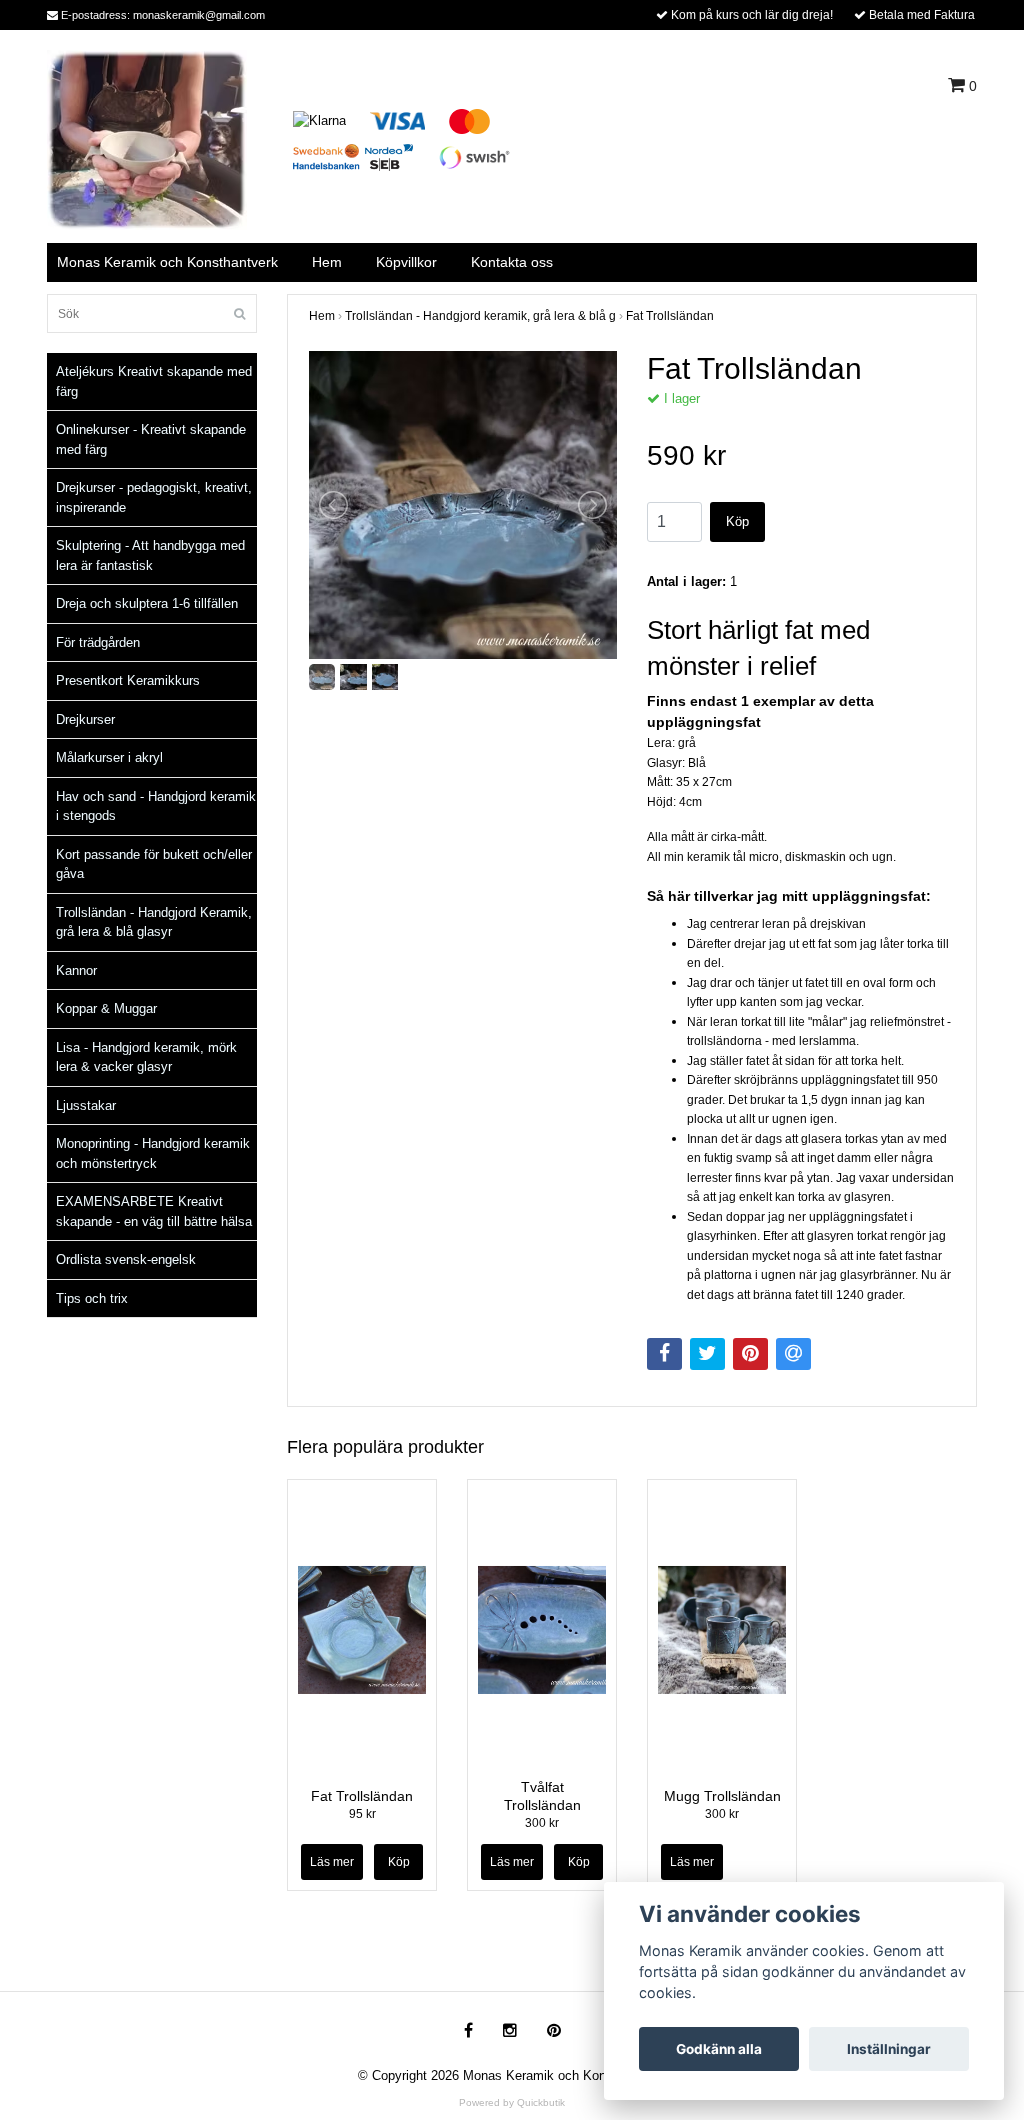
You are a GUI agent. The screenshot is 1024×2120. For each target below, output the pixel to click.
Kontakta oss (512, 262)
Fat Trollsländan (670, 316)
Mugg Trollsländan (722, 1796)
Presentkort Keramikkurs (128, 680)
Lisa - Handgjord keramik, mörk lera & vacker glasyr (146, 1057)
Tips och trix (92, 1298)
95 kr (362, 1814)
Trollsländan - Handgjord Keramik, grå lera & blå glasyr (154, 922)
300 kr (542, 1823)
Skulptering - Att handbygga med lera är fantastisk (150, 555)
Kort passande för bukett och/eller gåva (154, 864)
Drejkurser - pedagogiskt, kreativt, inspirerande (154, 497)
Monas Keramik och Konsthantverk (167, 262)
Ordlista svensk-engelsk (126, 1259)
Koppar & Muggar (106, 1008)
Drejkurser (85, 719)
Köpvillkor (406, 262)
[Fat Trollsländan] (463, 505)
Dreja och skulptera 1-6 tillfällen (147, 603)
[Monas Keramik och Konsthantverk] (147, 138)
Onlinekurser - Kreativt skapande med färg (151, 439)
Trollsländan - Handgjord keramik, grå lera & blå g (480, 316)
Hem (327, 262)
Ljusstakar (86, 1105)
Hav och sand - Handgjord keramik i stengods (156, 806)
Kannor (76, 970)
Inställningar (889, 2049)
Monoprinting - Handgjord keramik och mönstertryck (153, 1153)
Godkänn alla (719, 2049)
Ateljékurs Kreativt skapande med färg (154, 381)
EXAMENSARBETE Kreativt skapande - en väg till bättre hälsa (154, 1211)
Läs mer (332, 1862)
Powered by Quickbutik (512, 2102)
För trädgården (98, 642)
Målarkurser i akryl (109, 757)
